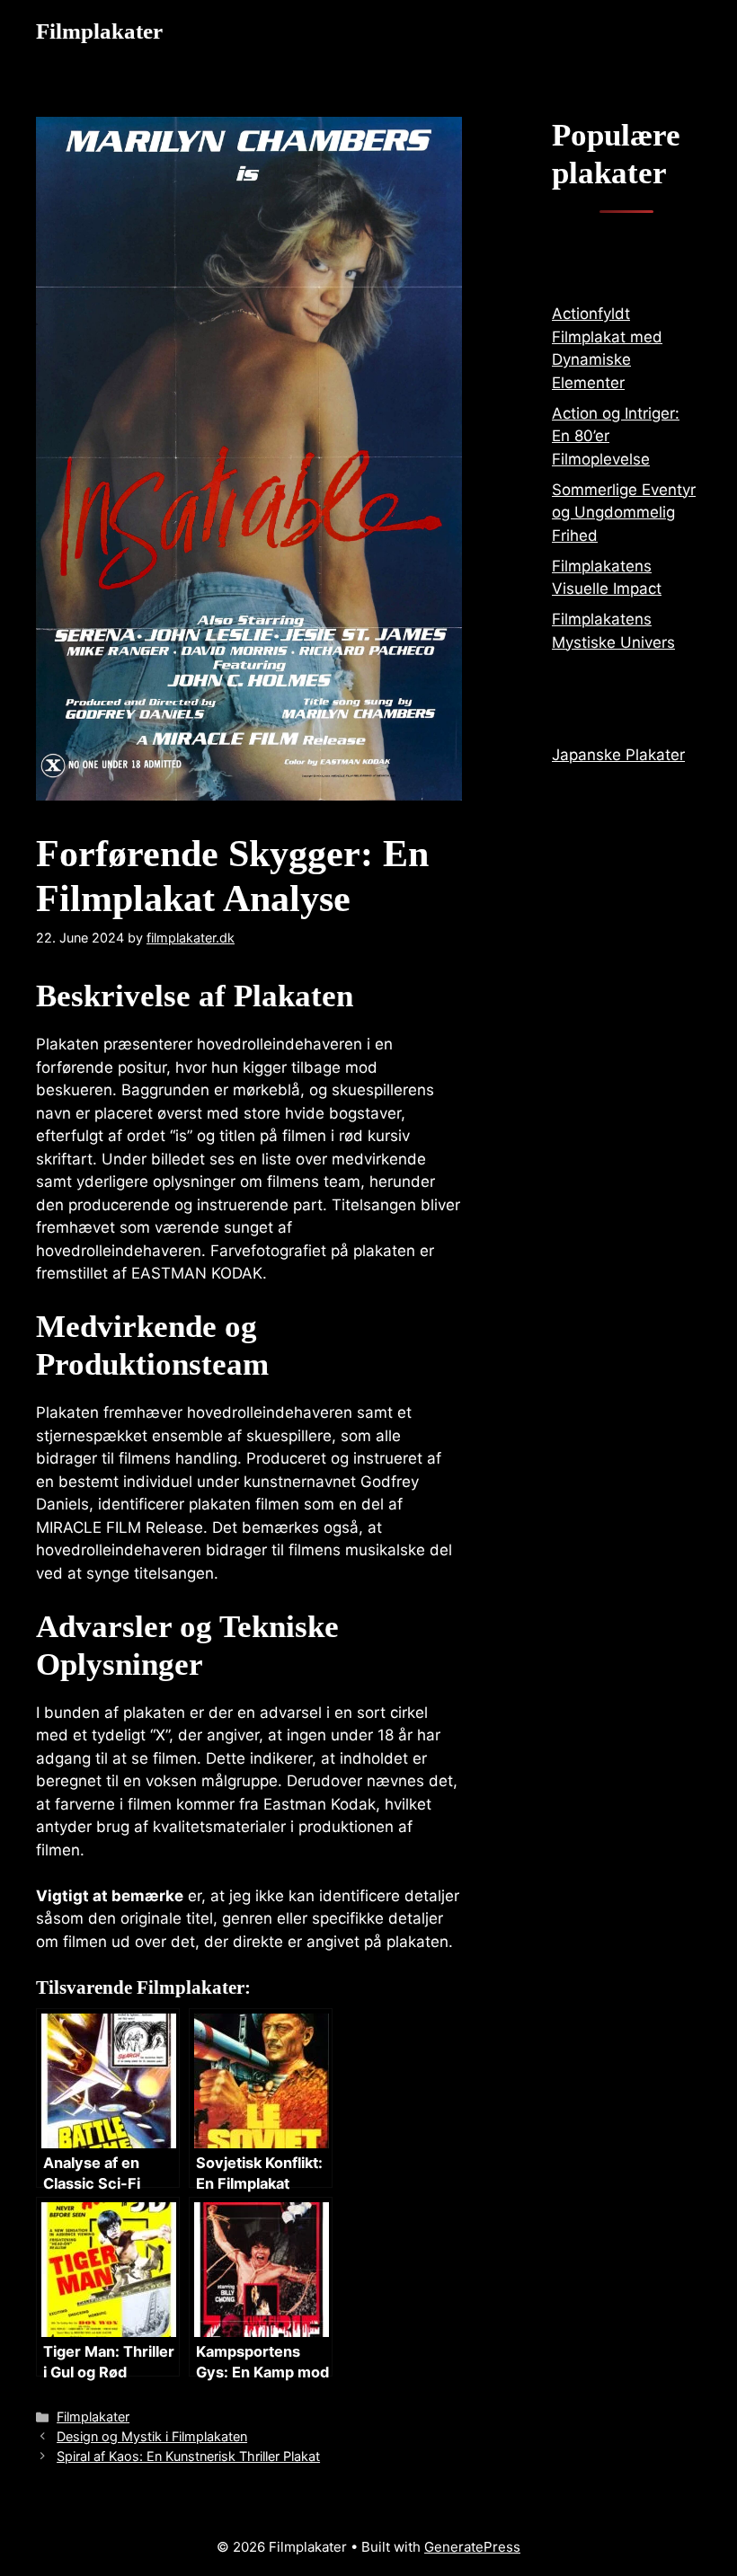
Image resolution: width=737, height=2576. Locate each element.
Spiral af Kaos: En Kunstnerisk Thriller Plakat (188, 2456)
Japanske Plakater (618, 755)
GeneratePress (472, 2547)
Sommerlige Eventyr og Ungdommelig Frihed (624, 513)
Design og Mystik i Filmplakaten (152, 2436)
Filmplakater (99, 31)
